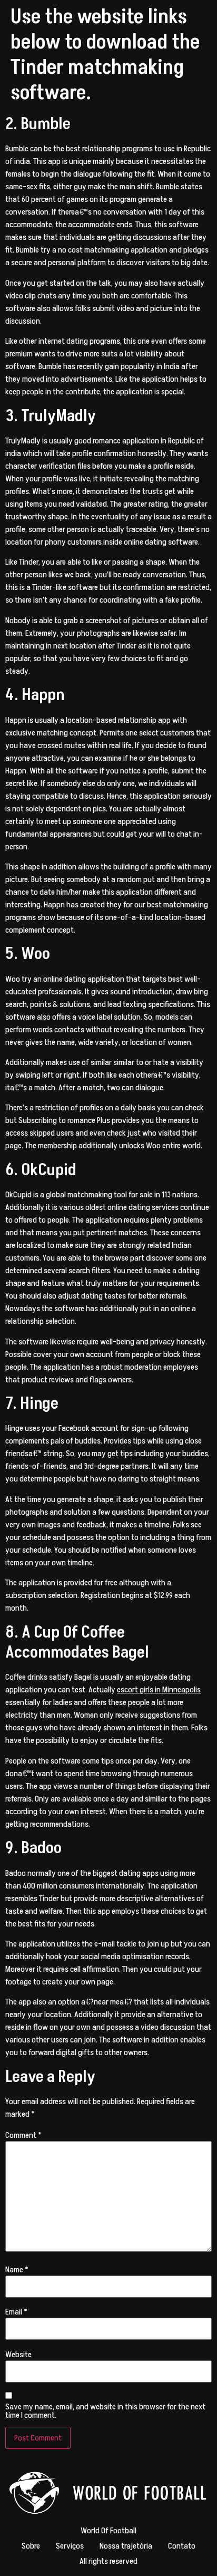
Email (16, 2312)
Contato (182, 2546)
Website (18, 2355)
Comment (23, 2135)
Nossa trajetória (126, 2546)
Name (17, 2270)
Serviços (70, 2546)
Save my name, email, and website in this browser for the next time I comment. (105, 2411)
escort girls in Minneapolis (159, 1690)
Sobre (31, 2546)
